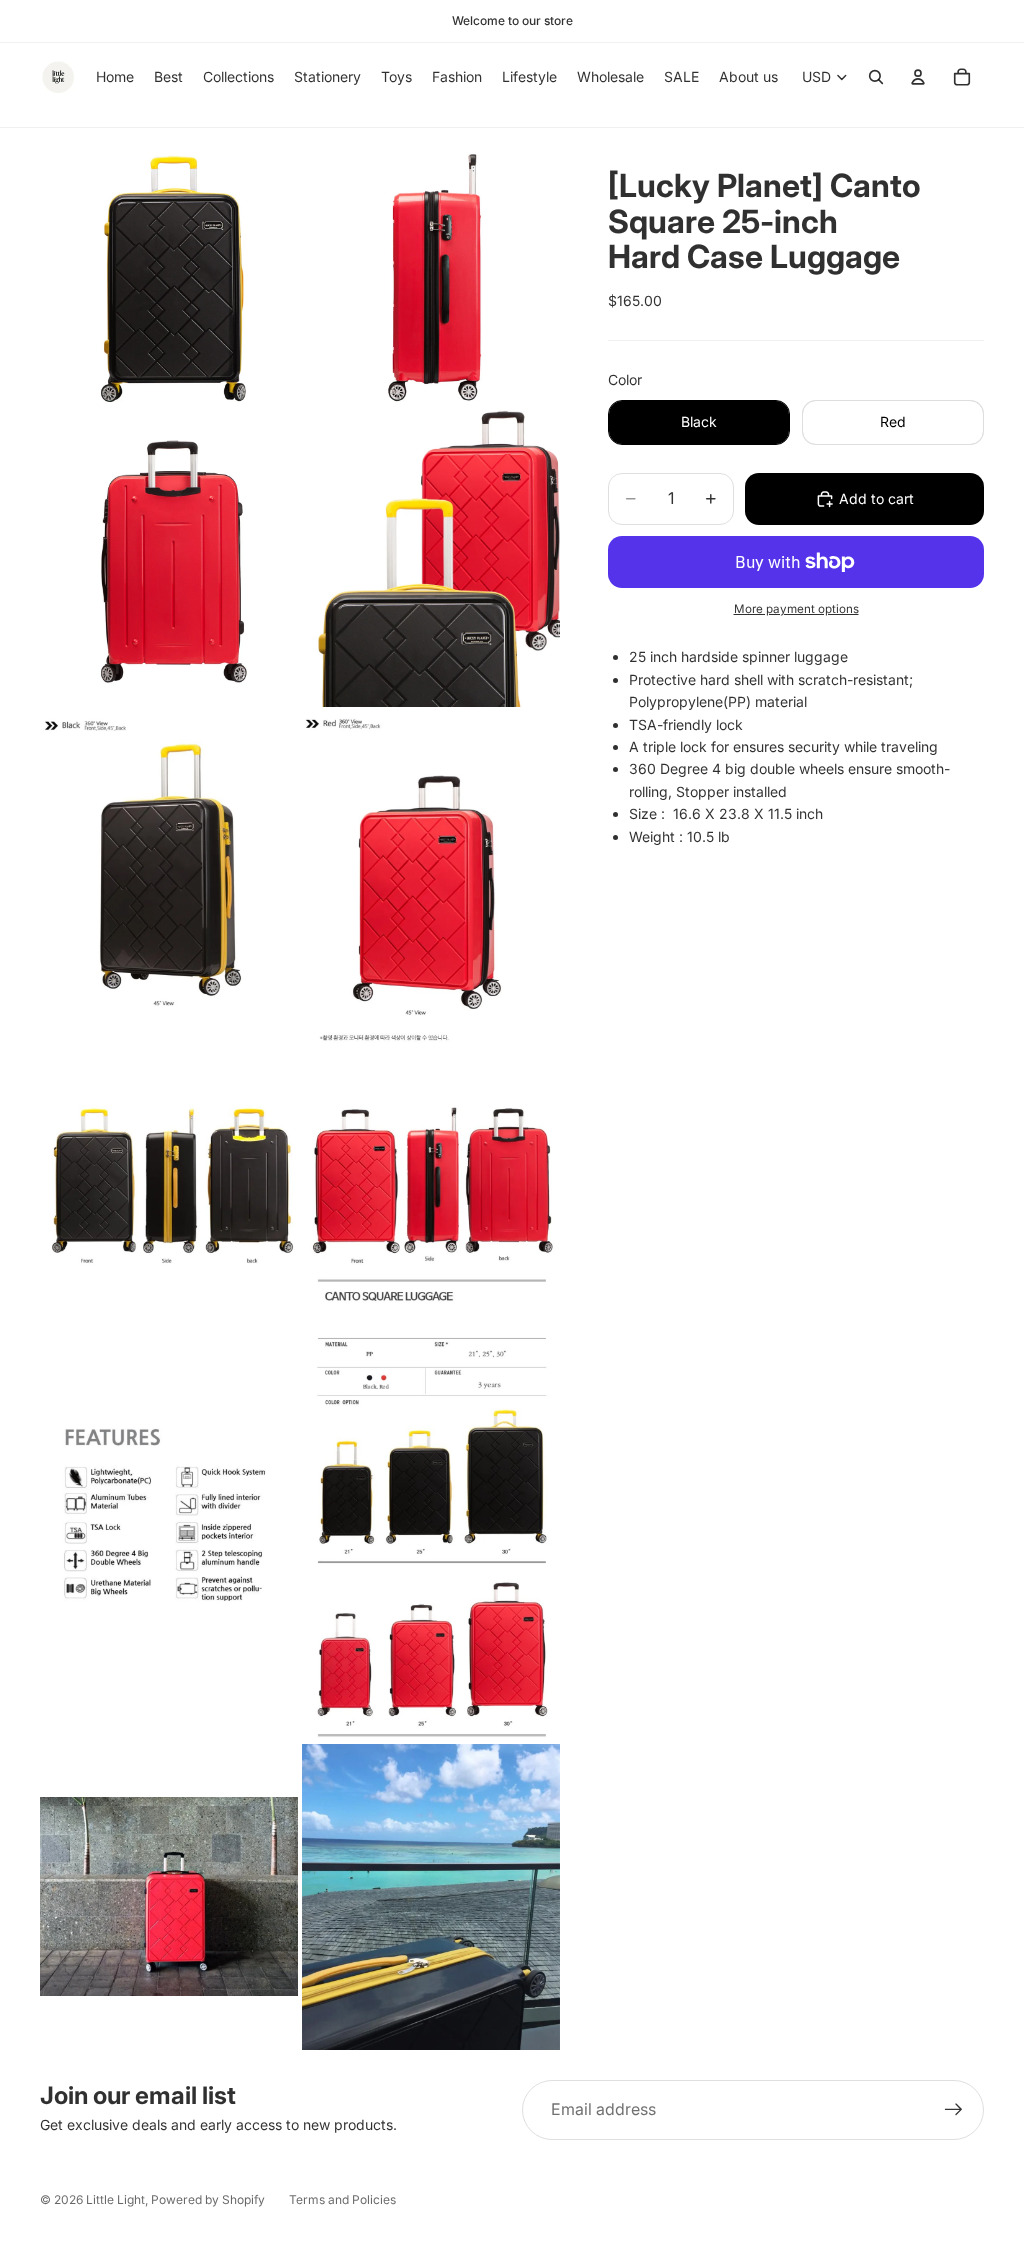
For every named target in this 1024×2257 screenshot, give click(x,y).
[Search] (876, 77)
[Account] (918, 77)
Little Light (115, 2199)
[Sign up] (954, 2110)
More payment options (796, 609)
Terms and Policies (342, 2199)
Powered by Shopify (208, 2199)
